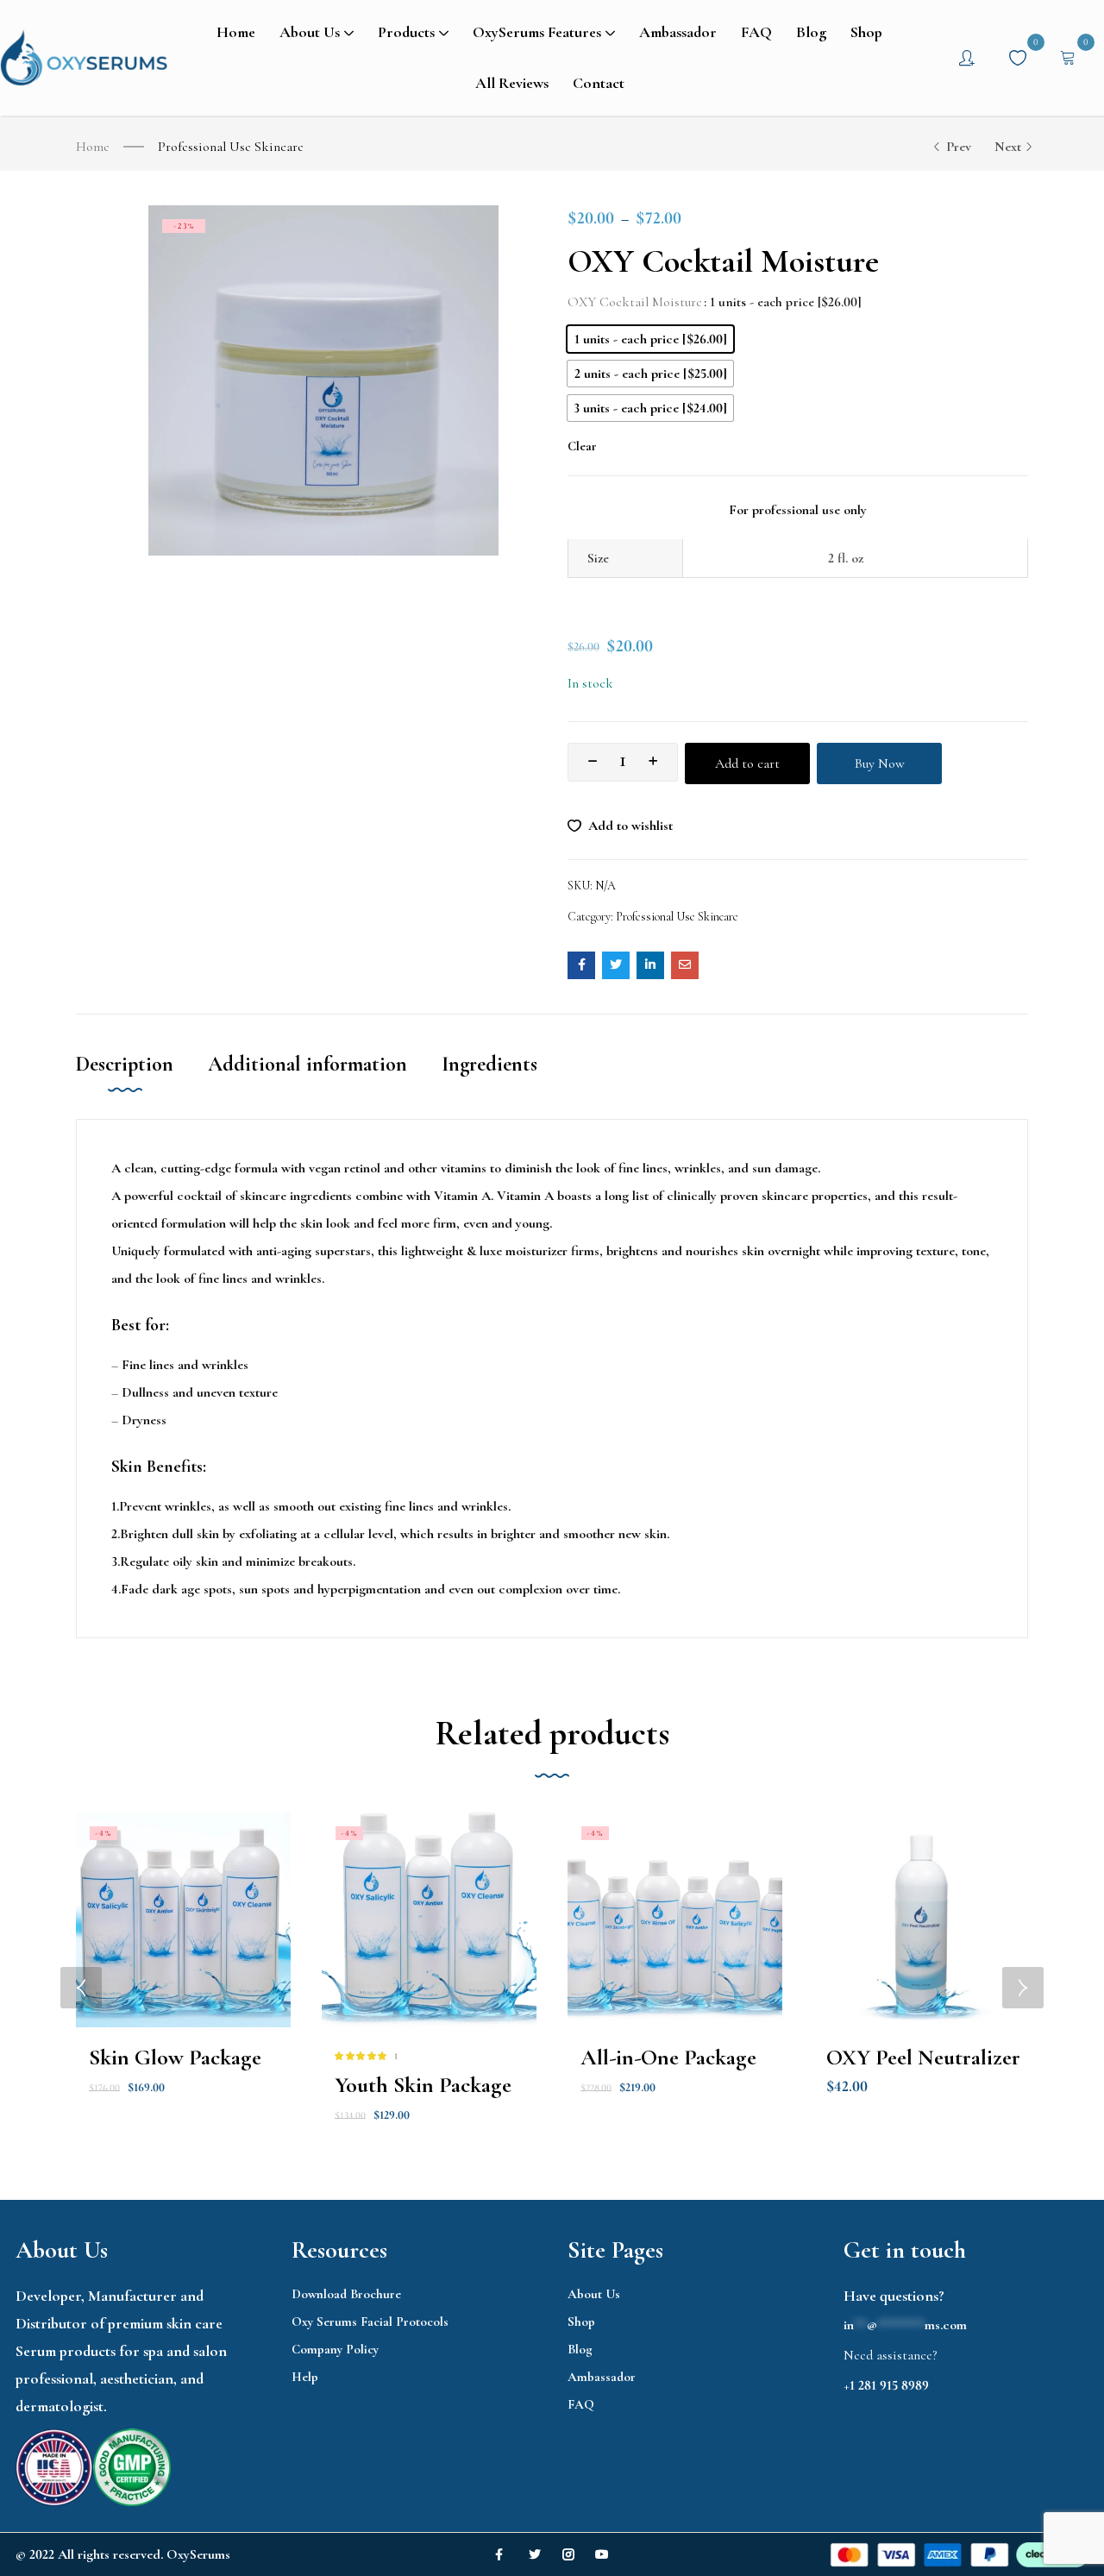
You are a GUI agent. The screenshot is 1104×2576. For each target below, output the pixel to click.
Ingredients (489, 1064)
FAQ (581, 2404)
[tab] (142, 1082)
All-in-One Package (668, 2057)
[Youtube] (602, 2554)
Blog (580, 2349)
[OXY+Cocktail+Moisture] (616, 965)
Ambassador (602, 2377)
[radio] (650, 339)
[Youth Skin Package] (429, 1920)
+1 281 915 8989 (886, 2385)
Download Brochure (346, 2294)
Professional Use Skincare (231, 147)
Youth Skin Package (423, 2085)
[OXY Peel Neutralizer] (921, 1920)
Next (1008, 147)
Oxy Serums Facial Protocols (370, 2322)
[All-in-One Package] (675, 1920)
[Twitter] (535, 2554)
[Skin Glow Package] (183, 1920)
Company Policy (335, 2349)
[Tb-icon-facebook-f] (501, 2554)
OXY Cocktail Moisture (635, 302)
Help (305, 2377)
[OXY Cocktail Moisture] (581, 965)
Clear (582, 446)
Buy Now (880, 763)
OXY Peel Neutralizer (923, 2057)
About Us (594, 2294)
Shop (581, 2322)
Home (93, 147)
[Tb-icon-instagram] (568, 2554)
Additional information (307, 1064)
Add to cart (747, 763)
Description (125, 1064)
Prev (959, 147)
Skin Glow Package (175, 2057)
